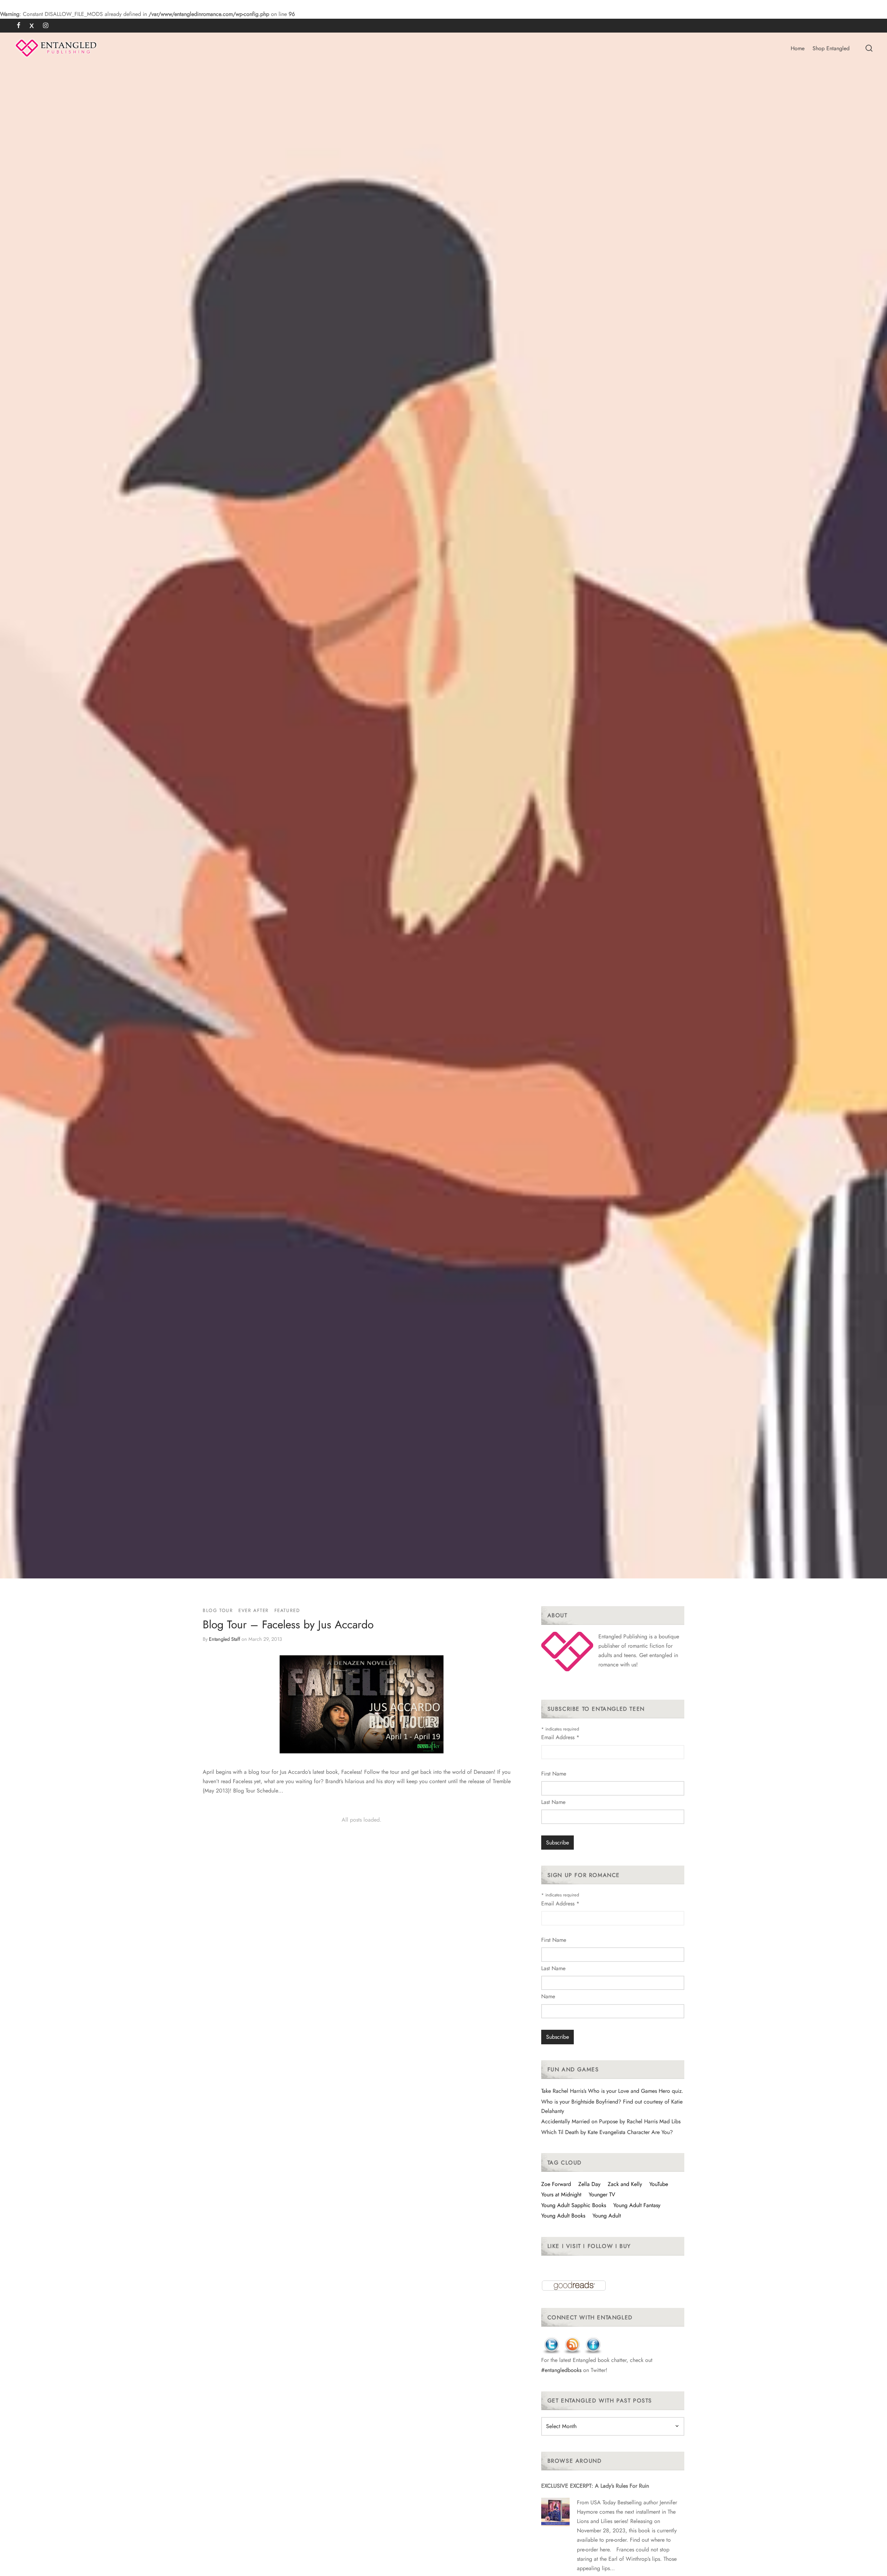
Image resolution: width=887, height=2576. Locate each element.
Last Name (553, 1802)
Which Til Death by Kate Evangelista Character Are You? (607, 2132)
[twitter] (32, 26)
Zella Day (589, 2184)
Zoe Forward (556, 2184)
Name (548, 1996)
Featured (287, 1610)
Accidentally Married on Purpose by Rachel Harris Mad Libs (611, 2121)
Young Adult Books (563, 2216)
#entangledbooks (561, 2370)
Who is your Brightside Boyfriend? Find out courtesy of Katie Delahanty (612, 2106)
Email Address (560, 1737)
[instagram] (46, 26)
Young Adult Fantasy (637, 2205)
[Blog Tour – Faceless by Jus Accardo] (362, 1704)
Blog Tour (218, 1610)
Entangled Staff (225, 1639)
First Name (554, 1774)
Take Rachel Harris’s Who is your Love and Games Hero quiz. (612, 2091)
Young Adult (607, 2216)
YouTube (659, 2184)
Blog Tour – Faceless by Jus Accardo (288, 1625)
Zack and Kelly (625, 2184)
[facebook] (19, 26)
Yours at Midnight (561, 2194)
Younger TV (602, 2194)
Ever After (254, 1610)
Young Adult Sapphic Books (574, 2205)
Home (798, 48)
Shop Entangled (831, 48)
